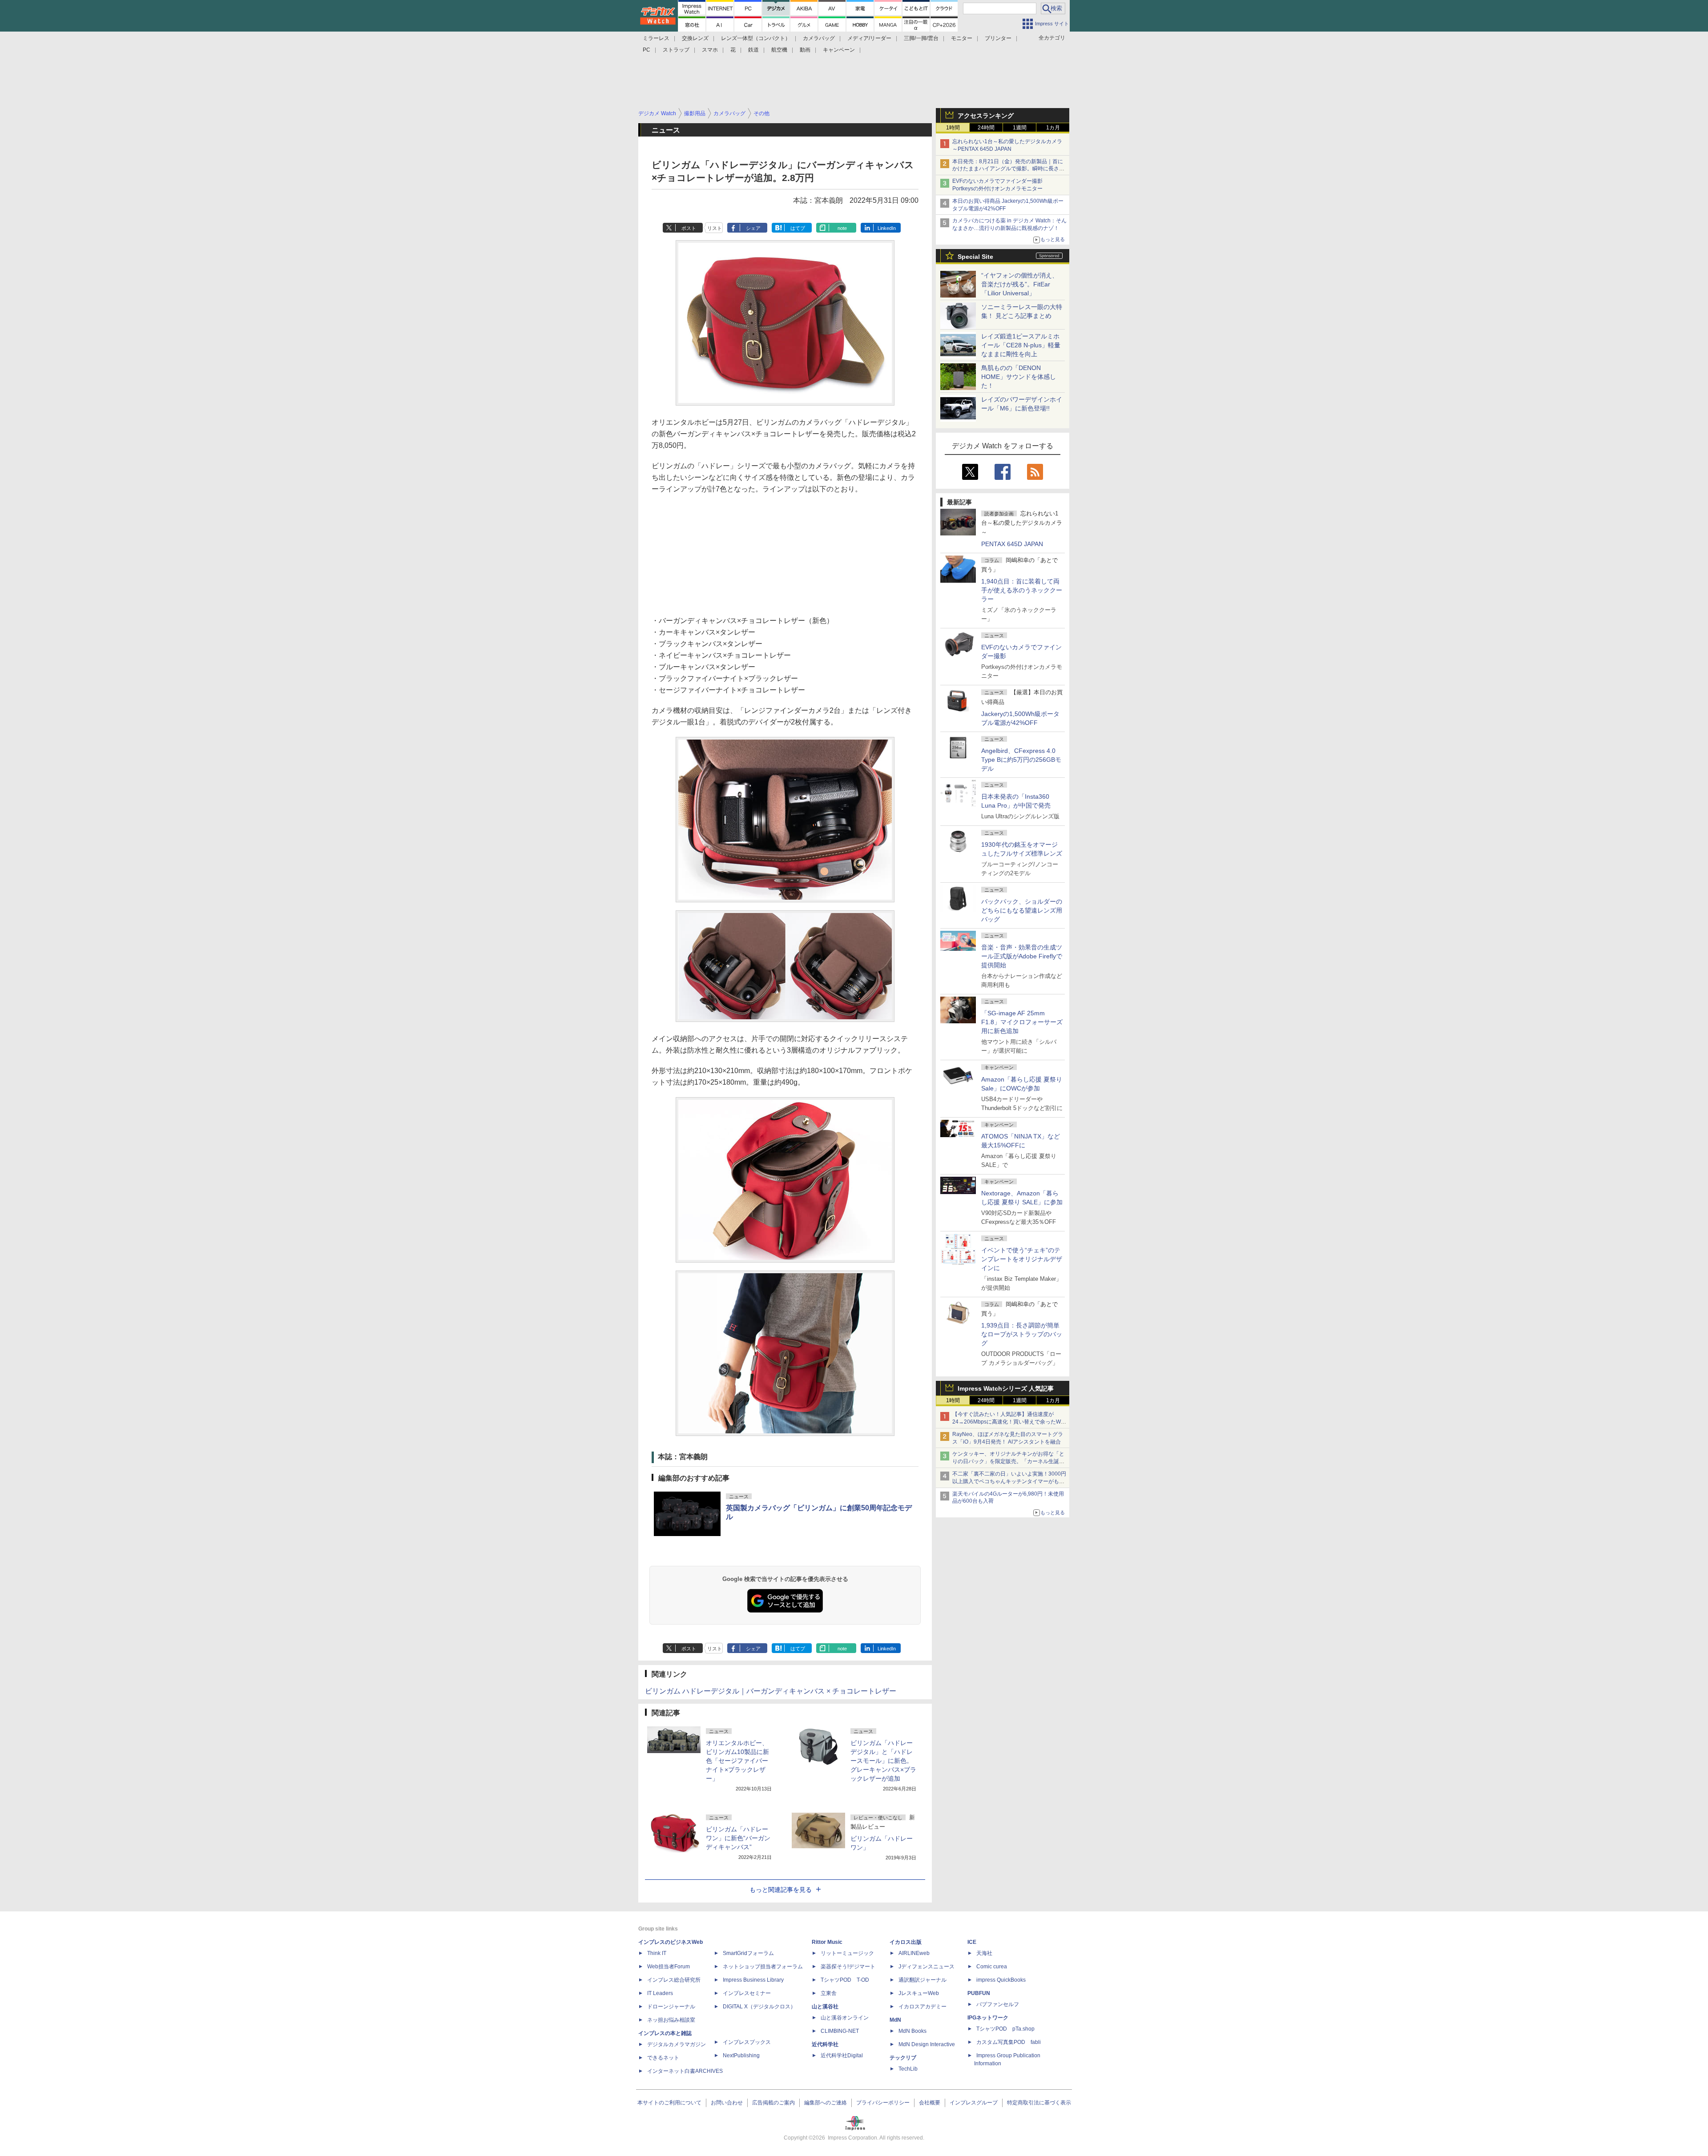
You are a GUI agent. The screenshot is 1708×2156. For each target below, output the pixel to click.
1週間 (1020, 128)
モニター (962, 38)
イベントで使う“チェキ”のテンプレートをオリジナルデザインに (1022, 1259)
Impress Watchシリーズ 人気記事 (1006, 1388)
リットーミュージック (847, 1953)
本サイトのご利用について (669, 2103)
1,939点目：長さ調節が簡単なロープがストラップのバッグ (1022, 1334)
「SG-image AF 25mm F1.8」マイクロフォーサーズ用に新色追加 (1022, 1022)
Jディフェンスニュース (927, 1967)
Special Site (975, 257)
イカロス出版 (906, 1942)
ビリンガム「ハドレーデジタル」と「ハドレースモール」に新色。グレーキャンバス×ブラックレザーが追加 (883, 1761)
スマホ (710, 50)
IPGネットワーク (988, 2018)
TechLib (908, 2069)
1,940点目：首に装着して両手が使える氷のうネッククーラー (1022, 590)
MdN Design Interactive (927, 2044)
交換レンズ (695, 38)
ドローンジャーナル (671, 2007)
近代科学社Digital (842, 2055)
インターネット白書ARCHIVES (685, 2071)
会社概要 (930, 2103)
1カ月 (1053, 128)
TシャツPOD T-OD (845, 1980)
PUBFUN (979, 1993)
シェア (753, 228)
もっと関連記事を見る (781, 1890)
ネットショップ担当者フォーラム (763, 1967)
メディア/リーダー (869, 38)
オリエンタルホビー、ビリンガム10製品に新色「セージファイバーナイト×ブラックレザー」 (737, 1761)
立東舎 (829, 1993)
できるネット (663, 2058)
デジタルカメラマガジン (677, 2044)
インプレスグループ (974, 2103)
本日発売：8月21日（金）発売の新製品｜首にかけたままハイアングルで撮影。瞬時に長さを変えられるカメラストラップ (1008, 169)
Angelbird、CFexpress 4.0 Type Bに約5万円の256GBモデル (1021, 760)
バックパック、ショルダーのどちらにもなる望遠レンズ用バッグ (1022, 910)
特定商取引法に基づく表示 (1039, 2103)
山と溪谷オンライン (845, 2018)
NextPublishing (741, 2055)
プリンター (998, 38)
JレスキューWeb (919, 1993)
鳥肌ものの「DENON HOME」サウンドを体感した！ (1019, 377)
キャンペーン (839, 50)
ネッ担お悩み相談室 (671, 2020)
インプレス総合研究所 (674, 1980)
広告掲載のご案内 (773, 2103)
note (842, 228)
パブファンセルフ (998, 2004)
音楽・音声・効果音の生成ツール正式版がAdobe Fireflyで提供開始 (1022, 956)
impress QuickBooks (1001, 1980)
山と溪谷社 (825, 2007)
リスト (715, 228)
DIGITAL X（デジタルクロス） (759, 2007)
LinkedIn (887, 228)
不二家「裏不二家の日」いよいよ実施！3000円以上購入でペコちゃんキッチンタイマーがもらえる (1009, 1481)
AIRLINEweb (914, 1953)
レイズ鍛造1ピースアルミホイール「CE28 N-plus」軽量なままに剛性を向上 (1021, 345)
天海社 (984, 1953)
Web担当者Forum (669, 1967)
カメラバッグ (819, 38)
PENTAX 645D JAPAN (1012, 544)
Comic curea (992, 1967)
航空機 (779, 50)
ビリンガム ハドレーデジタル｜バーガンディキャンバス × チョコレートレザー (771, 1691)
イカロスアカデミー (922, 2007)
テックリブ (903, 2058)
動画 (805, 50)
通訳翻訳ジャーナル (922, 1980)
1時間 (953, 128)
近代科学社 (825, 2044)
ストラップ (676, 50)
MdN (895, 2020)
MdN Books (912, 2031)
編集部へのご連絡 (826, 2103)
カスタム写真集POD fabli (1009, 2042)
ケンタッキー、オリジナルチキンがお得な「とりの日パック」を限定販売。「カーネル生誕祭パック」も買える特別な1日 (1008, 1461)
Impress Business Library (753, 1980)
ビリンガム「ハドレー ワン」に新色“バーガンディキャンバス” (738, 1838)
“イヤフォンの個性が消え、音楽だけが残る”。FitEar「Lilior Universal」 (1020, 284)
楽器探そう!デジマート (848, 1967)
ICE (972, 1942)
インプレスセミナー (747, 1993)
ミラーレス (656, 38)
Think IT (657, 1953)
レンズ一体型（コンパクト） (756, 38)
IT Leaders (660, 1993)
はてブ (798, 228)
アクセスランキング (986, 116)
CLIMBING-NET (840, 2031)
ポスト (689, 228)
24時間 (986, 128)
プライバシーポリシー (883, 2103)
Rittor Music (827, 1942)
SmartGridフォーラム (748, 1953)
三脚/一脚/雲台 (921, 38)
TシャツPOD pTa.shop (1005, 2029)
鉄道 (753, 50)
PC (647, 50)
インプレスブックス (747, 2042)
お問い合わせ (727, 2103)
